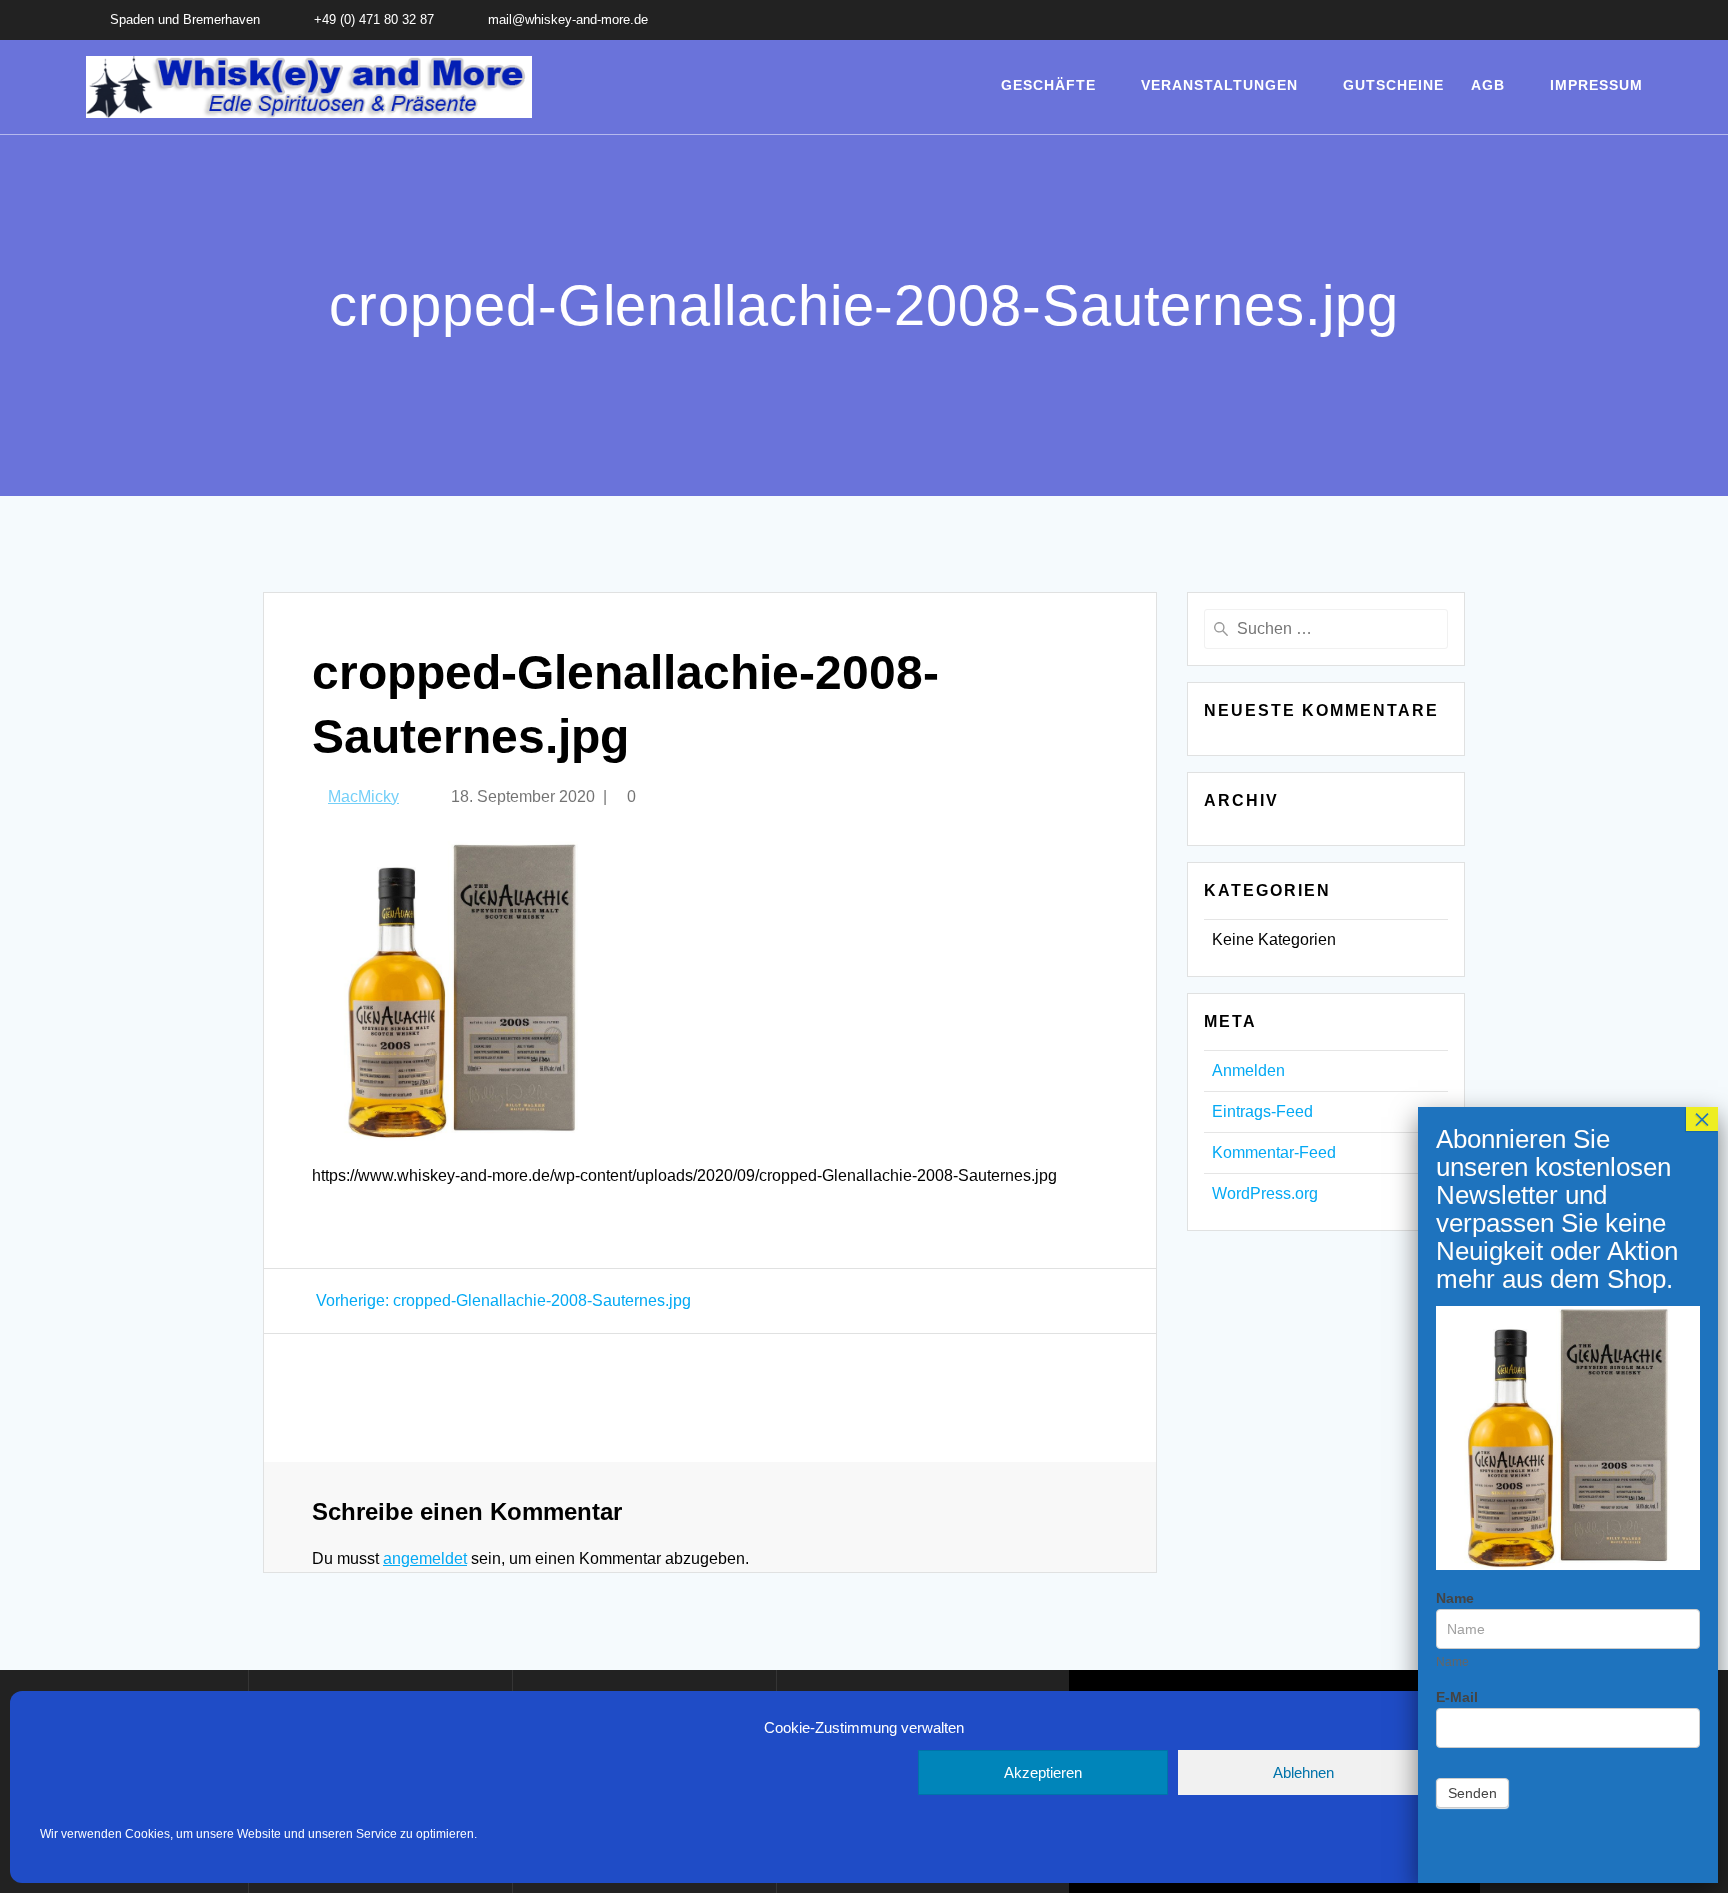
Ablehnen (1303, 1772)
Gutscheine (1393, 85)
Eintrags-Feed (1262, 1111)
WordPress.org (1265, 1193)
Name (1455, 1598)
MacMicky (363, 796)
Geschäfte (1048, 85)
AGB (1488, 85)
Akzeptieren (1043, 1772)
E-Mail (1457, 1697)
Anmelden (1248, 1070)
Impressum (1596, 85)
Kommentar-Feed (1274, 1152)
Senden (1472, 1793)
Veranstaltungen (1219, 85)
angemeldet (425, 1558)
